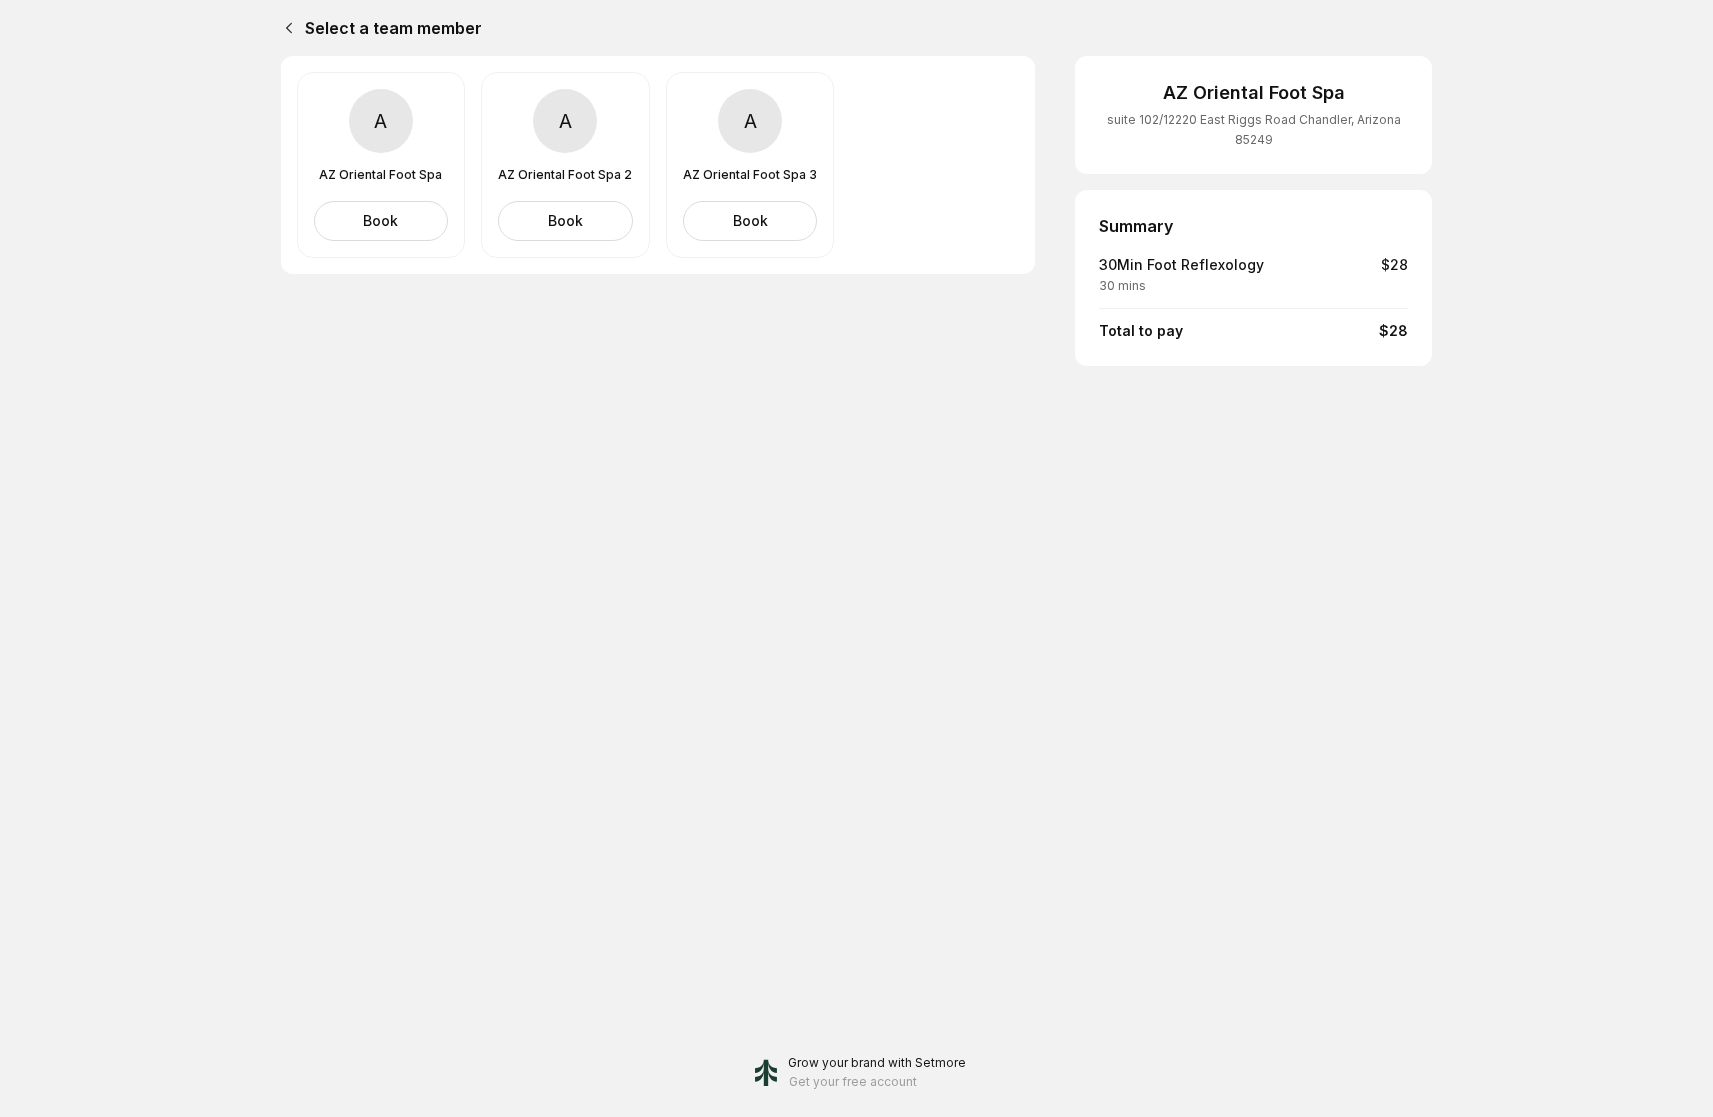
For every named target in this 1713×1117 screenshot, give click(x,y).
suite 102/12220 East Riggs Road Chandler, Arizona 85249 (1254, 129)
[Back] (285, 28)
